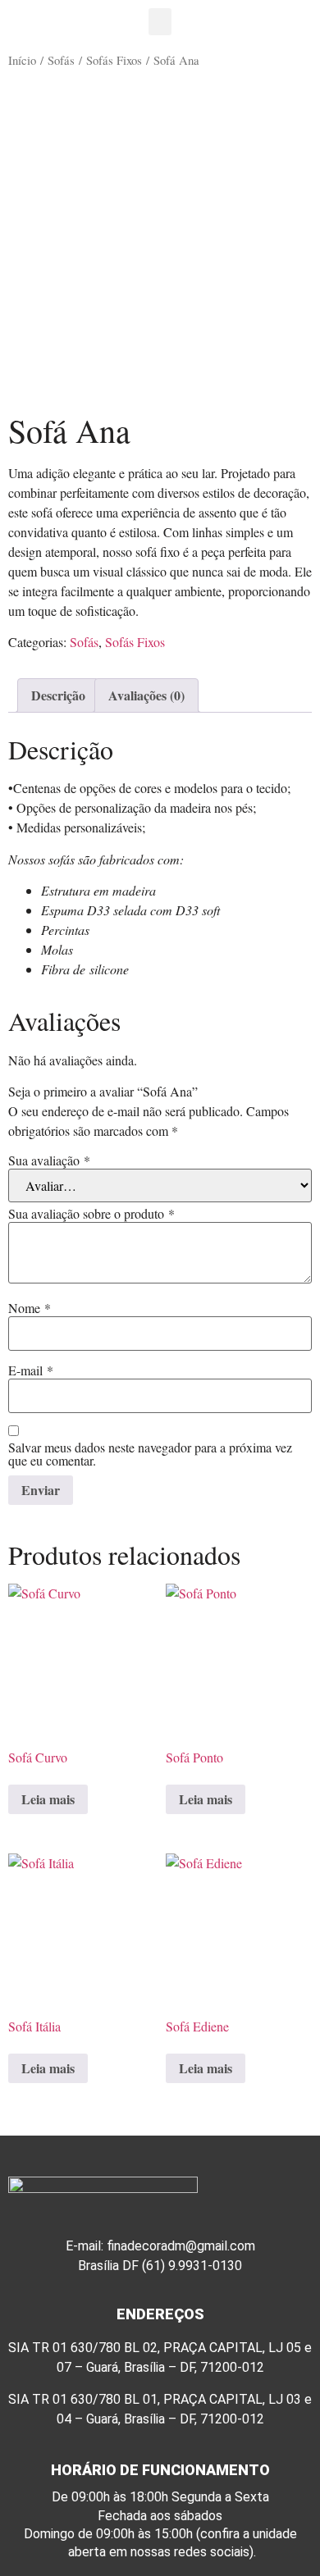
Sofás (61, 60)
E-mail (31, 1370)
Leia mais (48, 1799)
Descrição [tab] (58, 695)
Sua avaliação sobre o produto (91, 1214)
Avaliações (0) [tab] (146, 695)
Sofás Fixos (114, 60)
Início (22, 60)
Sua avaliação (49, 1160)
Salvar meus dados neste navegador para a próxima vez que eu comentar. (150, 1454)
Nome (30, 1308)
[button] (160, 22)
